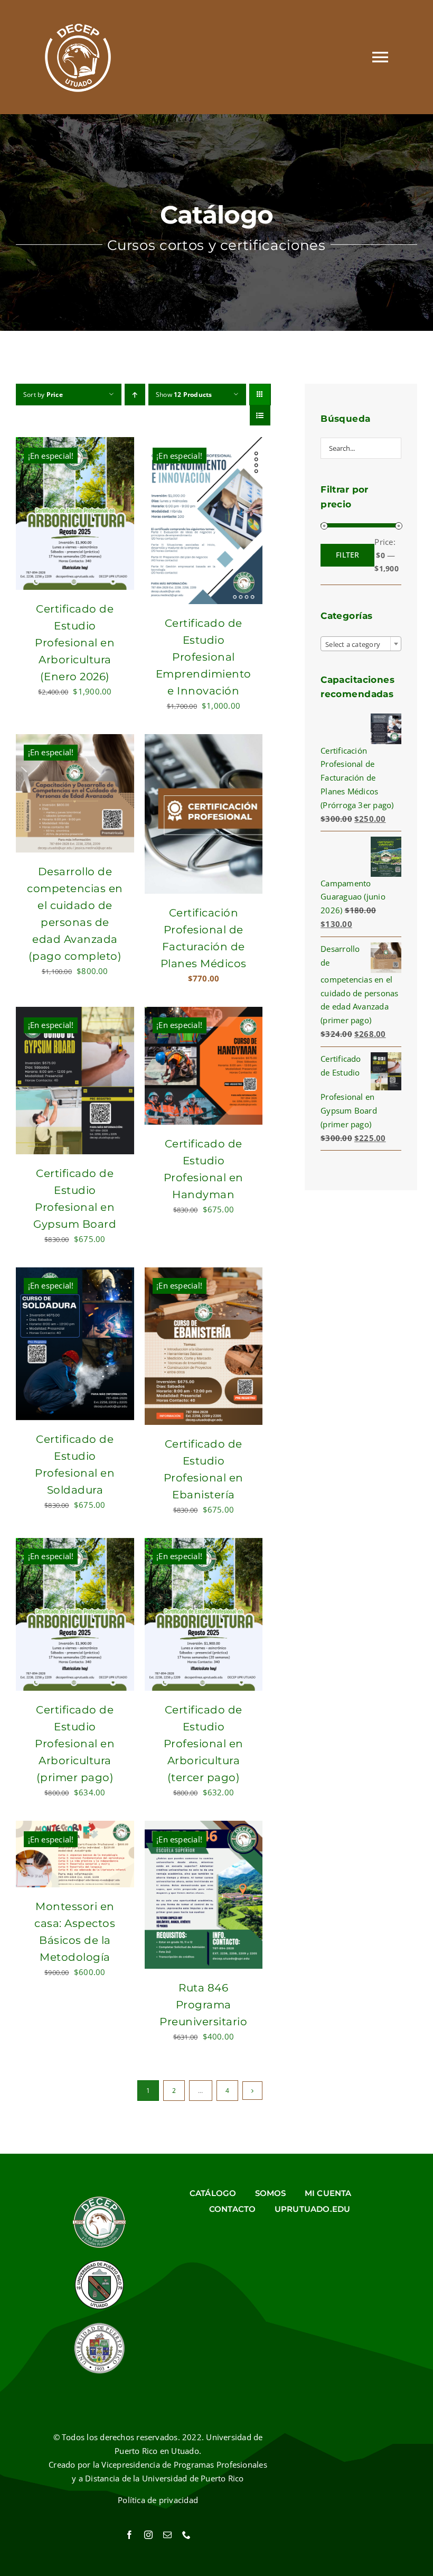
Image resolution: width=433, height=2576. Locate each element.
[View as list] (260, 415)
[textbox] (361, 644)
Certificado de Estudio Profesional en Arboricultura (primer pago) (75, 1744)
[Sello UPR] (99, 2325)
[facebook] (129, 2535)
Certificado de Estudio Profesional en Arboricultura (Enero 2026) (75, 643)
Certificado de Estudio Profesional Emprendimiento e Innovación (204, 657)
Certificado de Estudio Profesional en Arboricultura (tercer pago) (204, 1744)
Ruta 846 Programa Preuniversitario (203, 2005)
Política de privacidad (158, 2500)
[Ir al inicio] (78, 57)
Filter (347, 555)
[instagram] (148, 2535)
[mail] (167, 2535)
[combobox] (361, 644)
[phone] (186, 2535)
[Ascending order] (135, 395)
